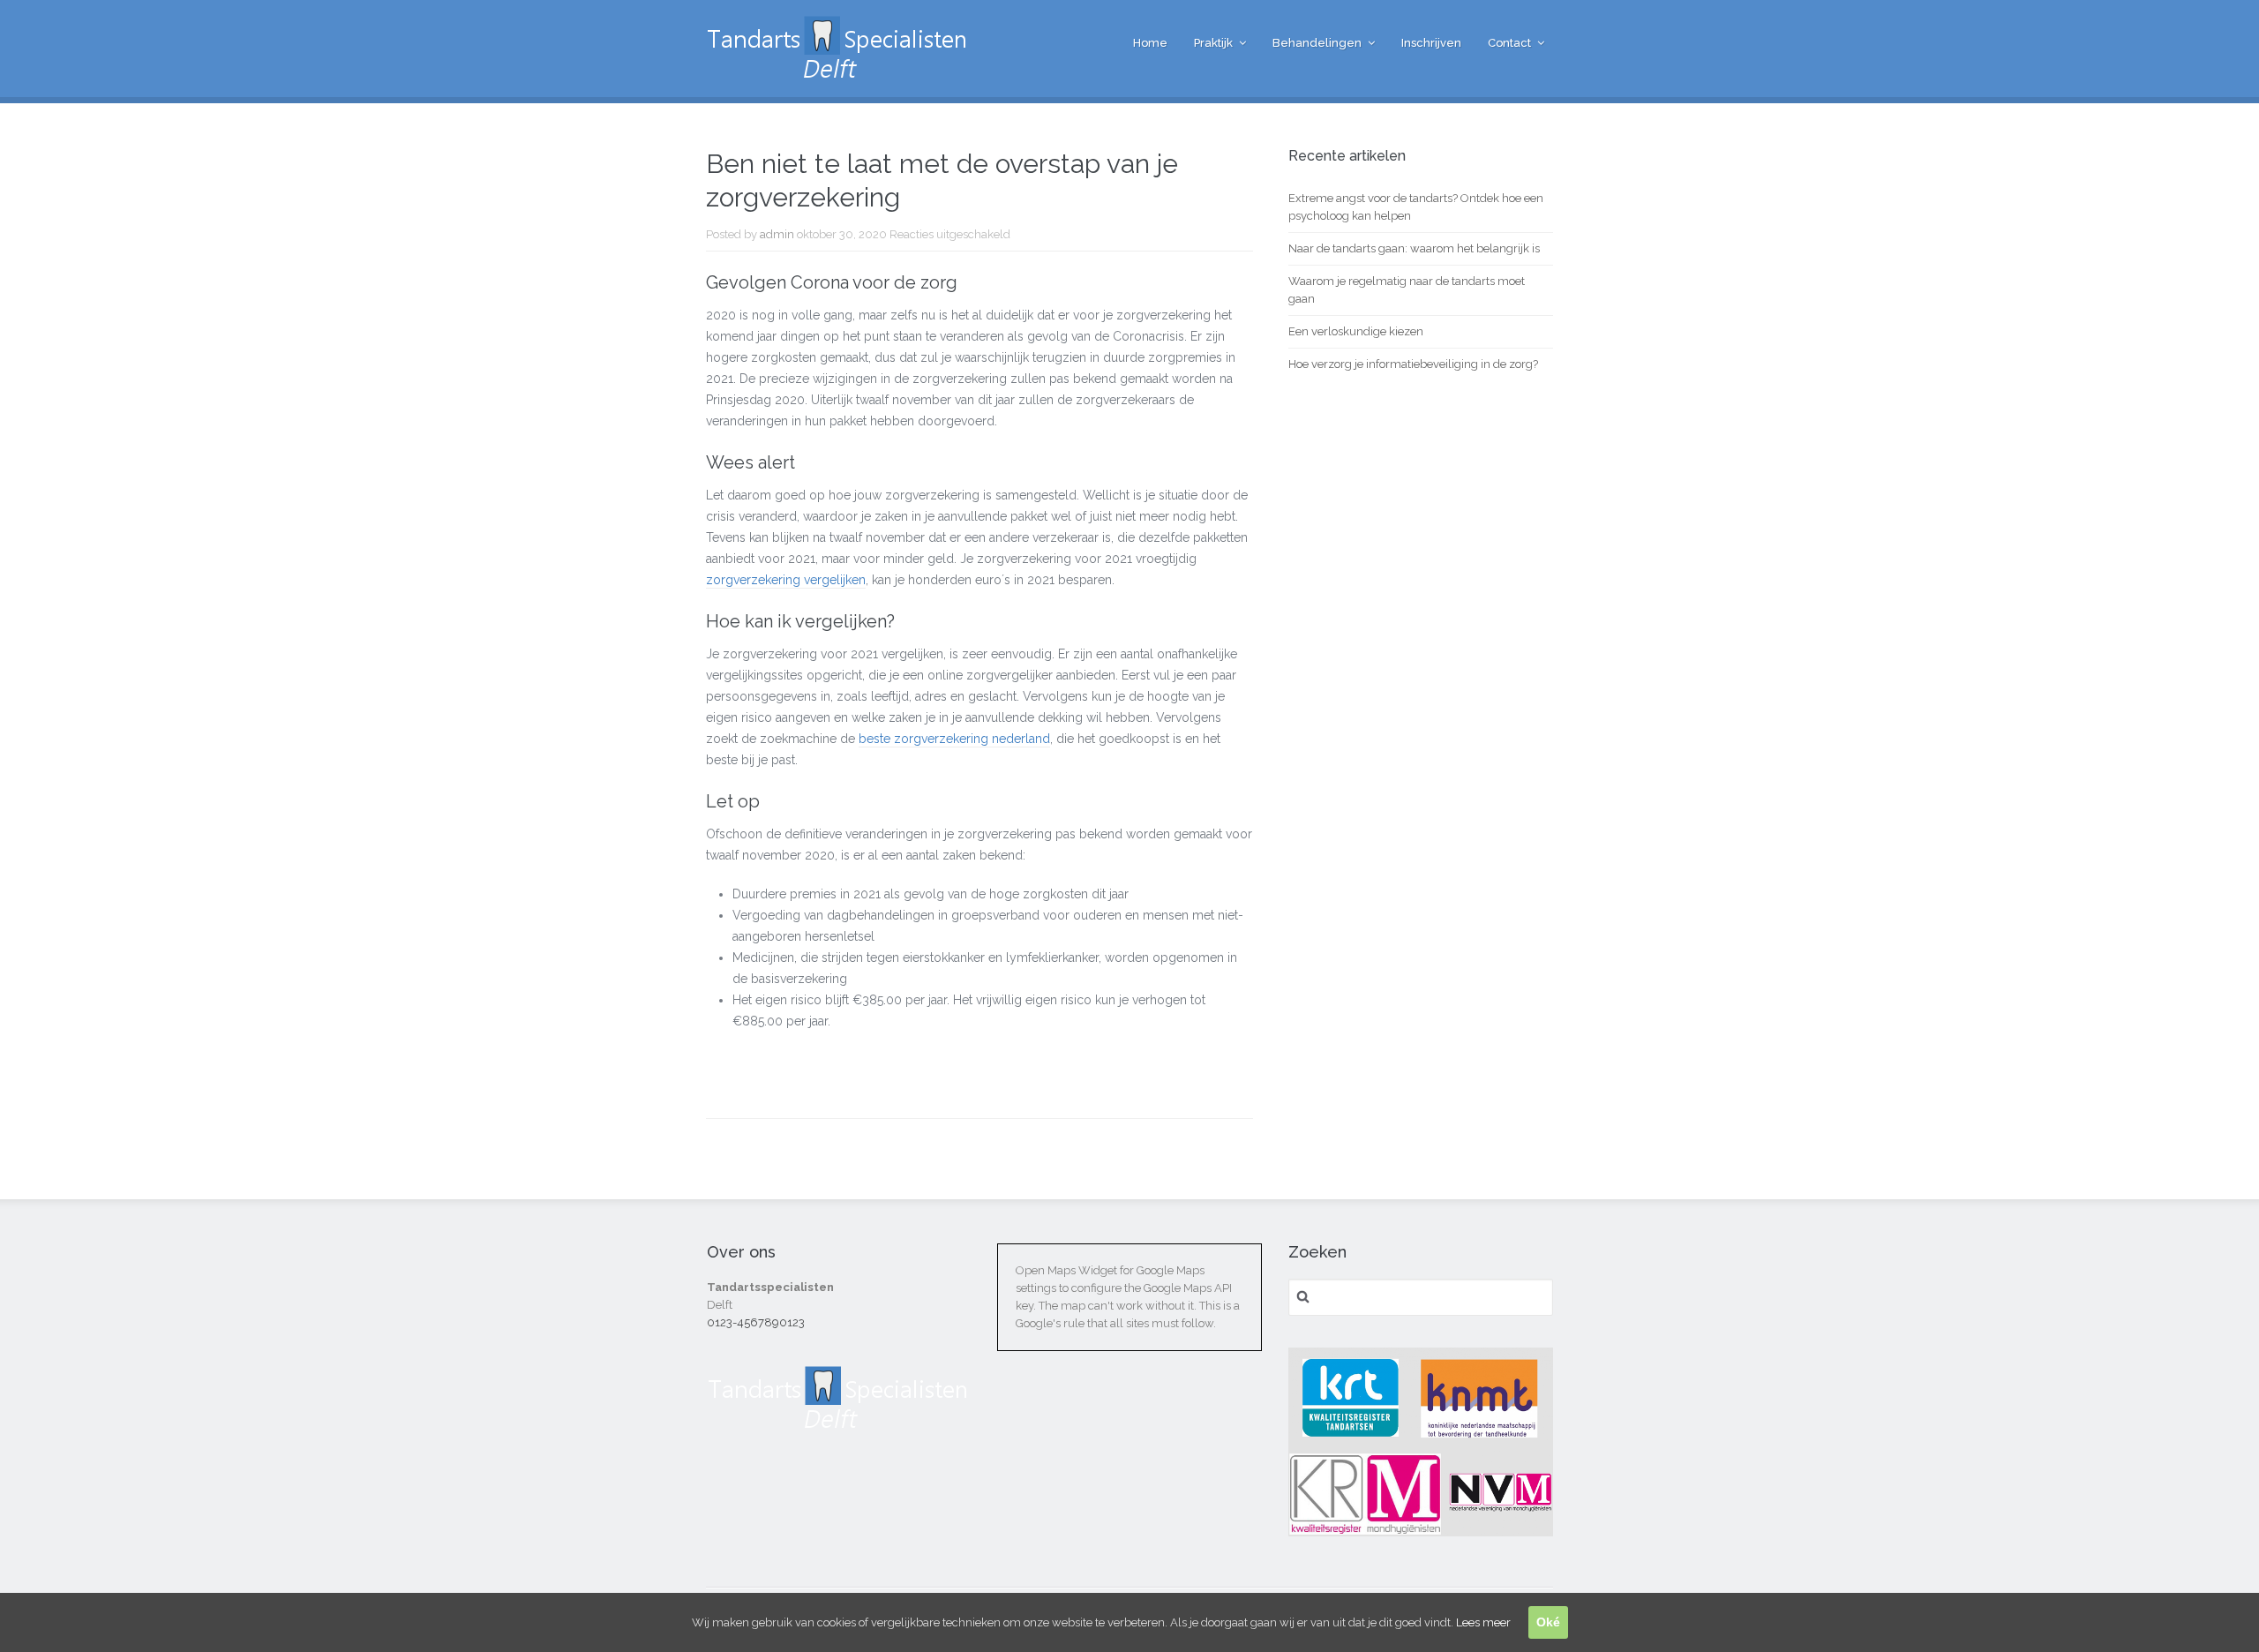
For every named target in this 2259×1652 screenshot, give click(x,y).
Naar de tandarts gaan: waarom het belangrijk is (1414, 248)
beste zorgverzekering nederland (954, 739)
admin (777, 234)
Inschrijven (1431, 43)
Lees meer (1483, 1622)
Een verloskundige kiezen (1356, 331)
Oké (1548, 1622)
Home (1150, 43)
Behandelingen (1317, 43)
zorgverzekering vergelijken (786, 580)
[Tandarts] (838, 71)
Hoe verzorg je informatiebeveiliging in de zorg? (1413, 364)
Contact (1509, 43)
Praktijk (1213, 43)
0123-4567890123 (756, 1322)
